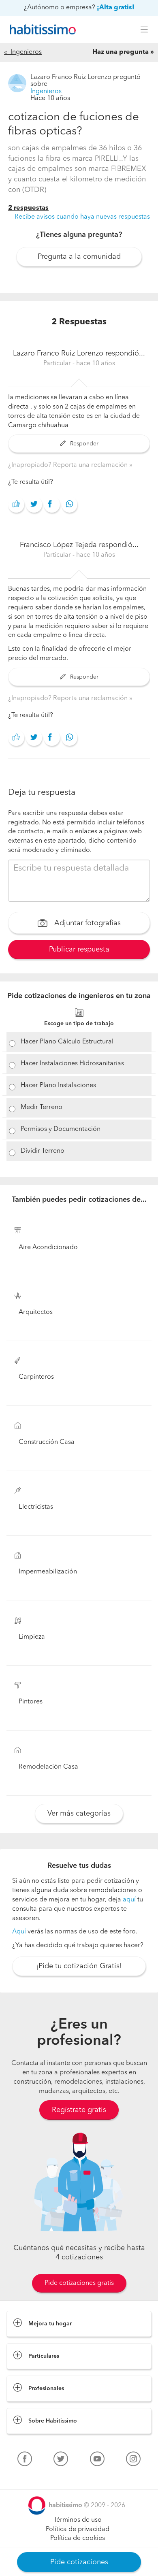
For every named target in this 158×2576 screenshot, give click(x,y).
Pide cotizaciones (79, 2562)
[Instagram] (133, 2461)
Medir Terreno (42, 1107)
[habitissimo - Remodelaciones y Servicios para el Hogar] (41, 30)
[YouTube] (97, 2461)
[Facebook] (25, 2461)
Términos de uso (78, 2520)
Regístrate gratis (79, 2110)
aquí (129, 1900)
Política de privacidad (78, 2529)
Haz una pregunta (121, 52)
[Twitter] (61, 2461)
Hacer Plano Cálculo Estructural (67, 1042)
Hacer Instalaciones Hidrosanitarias (72, 1064)
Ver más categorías (79, 1814)
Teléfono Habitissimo (37, 2478)
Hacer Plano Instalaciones (58, 1086)
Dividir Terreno (43, 1151)
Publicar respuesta (79, 950)
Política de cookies (78, 2538)
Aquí (19, 1932)
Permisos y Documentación (61, 1129)
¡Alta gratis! (116, 8)
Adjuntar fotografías (86, 923)
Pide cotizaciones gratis (79, 2283)
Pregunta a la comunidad (79, 257)
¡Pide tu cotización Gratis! (79, 1966)
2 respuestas (28, 208)
